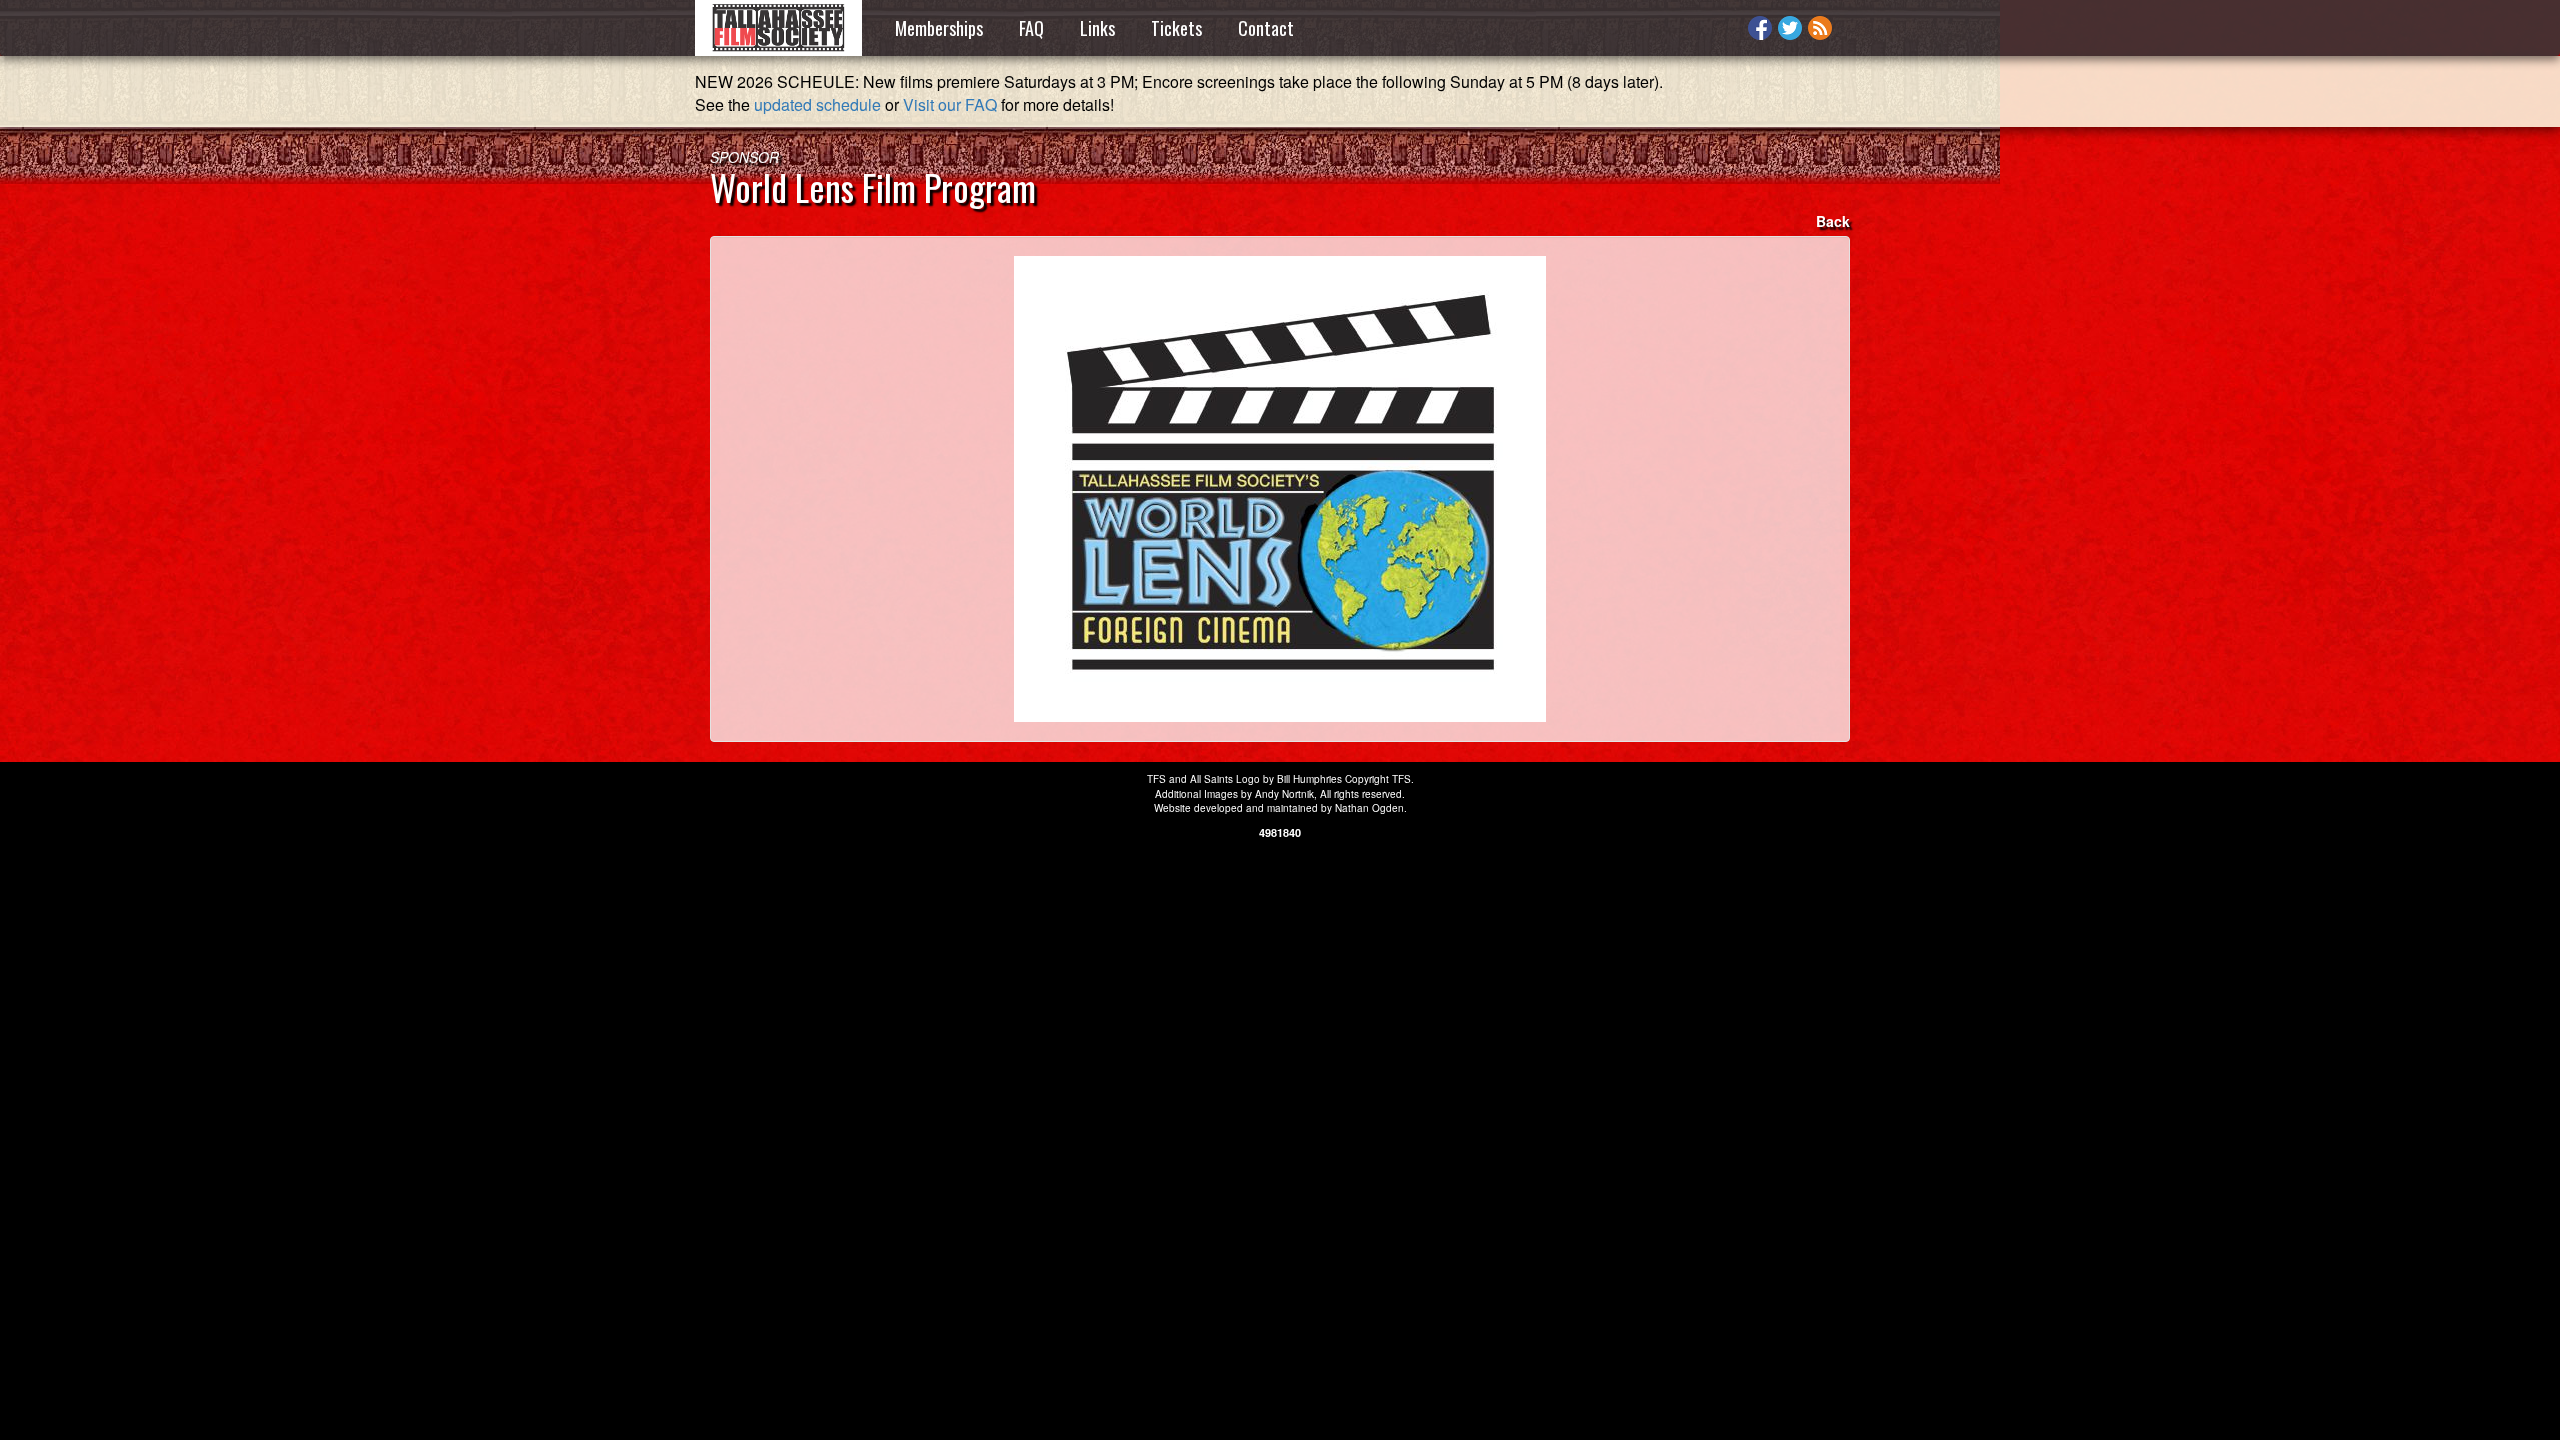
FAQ (1031, 28)
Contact (1266, 28)
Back (1833, 221)
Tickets (1176, 28)
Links (1097, 28)
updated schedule (817, 104)
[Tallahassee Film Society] (778, 28)
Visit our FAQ (950, 104)
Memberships (939, 28)
